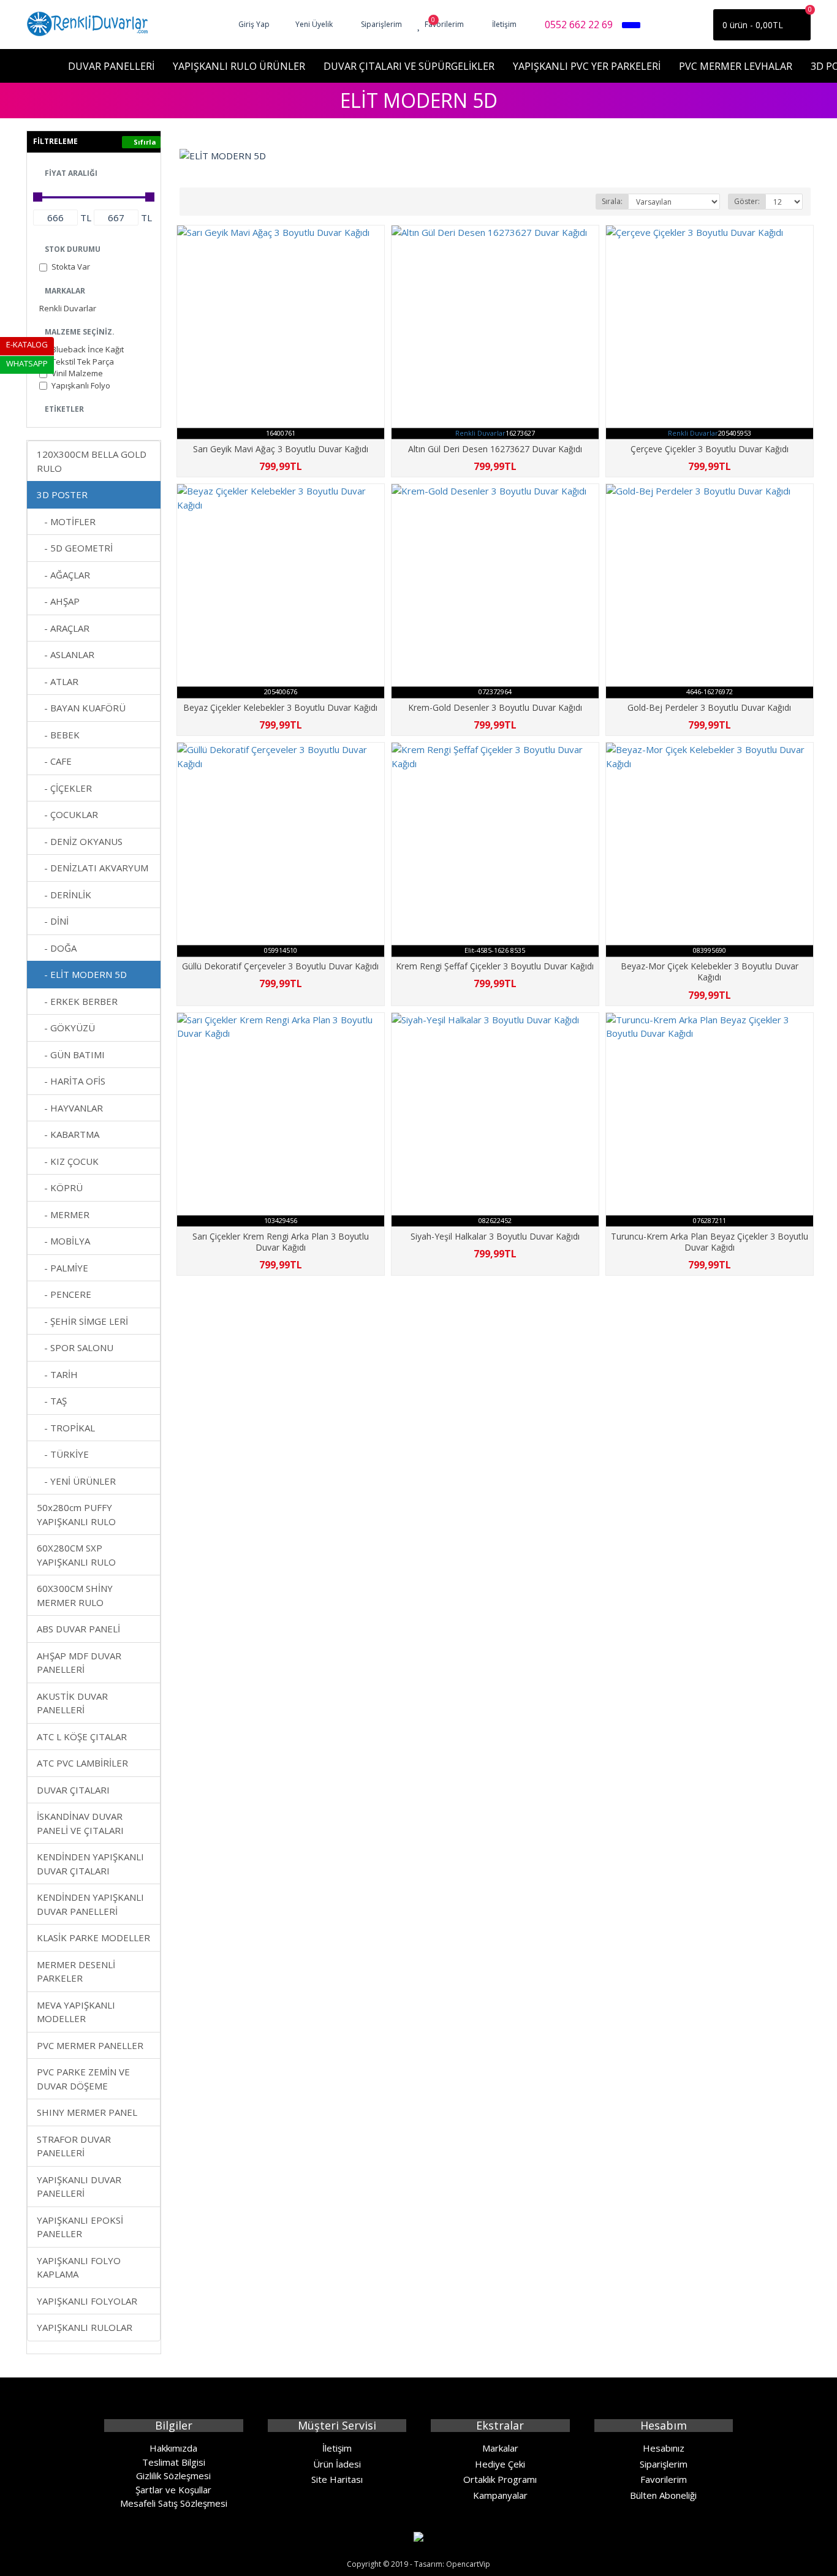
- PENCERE (64, 1294)
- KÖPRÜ (60, 1188)
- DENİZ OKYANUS (80, 841)
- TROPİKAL (66, 1428)
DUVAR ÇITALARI (73, 1790)
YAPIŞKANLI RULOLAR (85, 2327)
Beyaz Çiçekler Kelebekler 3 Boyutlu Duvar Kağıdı (280, 708)
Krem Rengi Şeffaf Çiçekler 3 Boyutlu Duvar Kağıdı (495, 966)
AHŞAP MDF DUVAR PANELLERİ (79, 1663)
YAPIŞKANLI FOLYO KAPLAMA (79, 2267)
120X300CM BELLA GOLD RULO (92, 461)
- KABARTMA (68, 1134)
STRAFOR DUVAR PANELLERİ (74, 2146)
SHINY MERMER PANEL (87, 2112)
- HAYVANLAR (70, 1108)
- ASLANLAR (66, 654)
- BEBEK (58, 735)
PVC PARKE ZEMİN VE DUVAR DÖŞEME (83, 2079)
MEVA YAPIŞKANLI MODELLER (76, 2012)
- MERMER (63, 1214)
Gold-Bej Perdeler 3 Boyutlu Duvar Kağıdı (709, 708)
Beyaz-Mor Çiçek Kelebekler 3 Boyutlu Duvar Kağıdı (710, 972)
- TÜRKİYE (63, 1454)
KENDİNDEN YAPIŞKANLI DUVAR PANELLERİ (90, 1904)
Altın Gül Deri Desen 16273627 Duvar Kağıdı (495, 449)
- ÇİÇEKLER (64, 788)
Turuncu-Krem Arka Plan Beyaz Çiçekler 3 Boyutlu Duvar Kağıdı (710, 1242)
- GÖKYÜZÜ (66, 1028)
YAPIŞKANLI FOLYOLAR (87, 2301)
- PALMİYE (62, 1268)
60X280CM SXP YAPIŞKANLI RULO (76, 1555)
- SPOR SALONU (75, 1347)
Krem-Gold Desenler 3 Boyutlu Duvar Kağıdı (495, 708)
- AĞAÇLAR (63, 575)
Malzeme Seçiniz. (80, 332)
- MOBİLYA (63, 1241)
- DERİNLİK (64, 895)
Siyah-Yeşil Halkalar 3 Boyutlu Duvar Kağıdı (495, 1237)
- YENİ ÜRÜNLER (76, 1481)
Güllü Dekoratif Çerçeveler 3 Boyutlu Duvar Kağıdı (280, 966)
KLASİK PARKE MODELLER (93, 1938)
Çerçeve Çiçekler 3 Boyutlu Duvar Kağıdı (710, 449)
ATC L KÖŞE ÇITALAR (82, 1737)
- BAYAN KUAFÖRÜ (81, 708)
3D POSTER (62, 494)
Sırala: (612, 201)
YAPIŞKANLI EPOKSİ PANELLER (80, 2227)
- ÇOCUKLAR (67, 814)
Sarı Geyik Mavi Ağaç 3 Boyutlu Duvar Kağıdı (281, 449)
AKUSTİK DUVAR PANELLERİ (72, 1703)
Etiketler (64, 409)
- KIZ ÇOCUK (68, 1161)
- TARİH (57, 1374)
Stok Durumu (73, 249)
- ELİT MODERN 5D (82, 974)
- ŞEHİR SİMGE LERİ (82, 1321)
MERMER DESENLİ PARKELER (76, 1972)
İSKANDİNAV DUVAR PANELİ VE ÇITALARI (80, 1823)
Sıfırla (145, 142)
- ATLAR (58, 681)
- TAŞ (52, 1401)
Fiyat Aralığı (71, 173)
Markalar (65, 291)
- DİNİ (53, 921)
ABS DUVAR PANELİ (78, 1629)
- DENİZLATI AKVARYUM (93, 868)
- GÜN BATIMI (71, 1055)
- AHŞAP (58, 601)
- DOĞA (57, 948)
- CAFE (54, 761)
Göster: (747, 201)
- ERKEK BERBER (77, 1001)
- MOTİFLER (66, 521)
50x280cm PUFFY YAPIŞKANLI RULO (76, 1514)
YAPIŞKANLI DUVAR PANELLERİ (79, 2187)
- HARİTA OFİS (71, 1081)
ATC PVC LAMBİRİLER (82, 1763)
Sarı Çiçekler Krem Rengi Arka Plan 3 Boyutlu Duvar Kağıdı (281, 1242)
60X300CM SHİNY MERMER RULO (75, 1595)
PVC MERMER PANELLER (90, 2045)
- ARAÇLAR (63, 628)
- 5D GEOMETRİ (75, 548)
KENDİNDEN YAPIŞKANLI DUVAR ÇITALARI (90, 1864)
